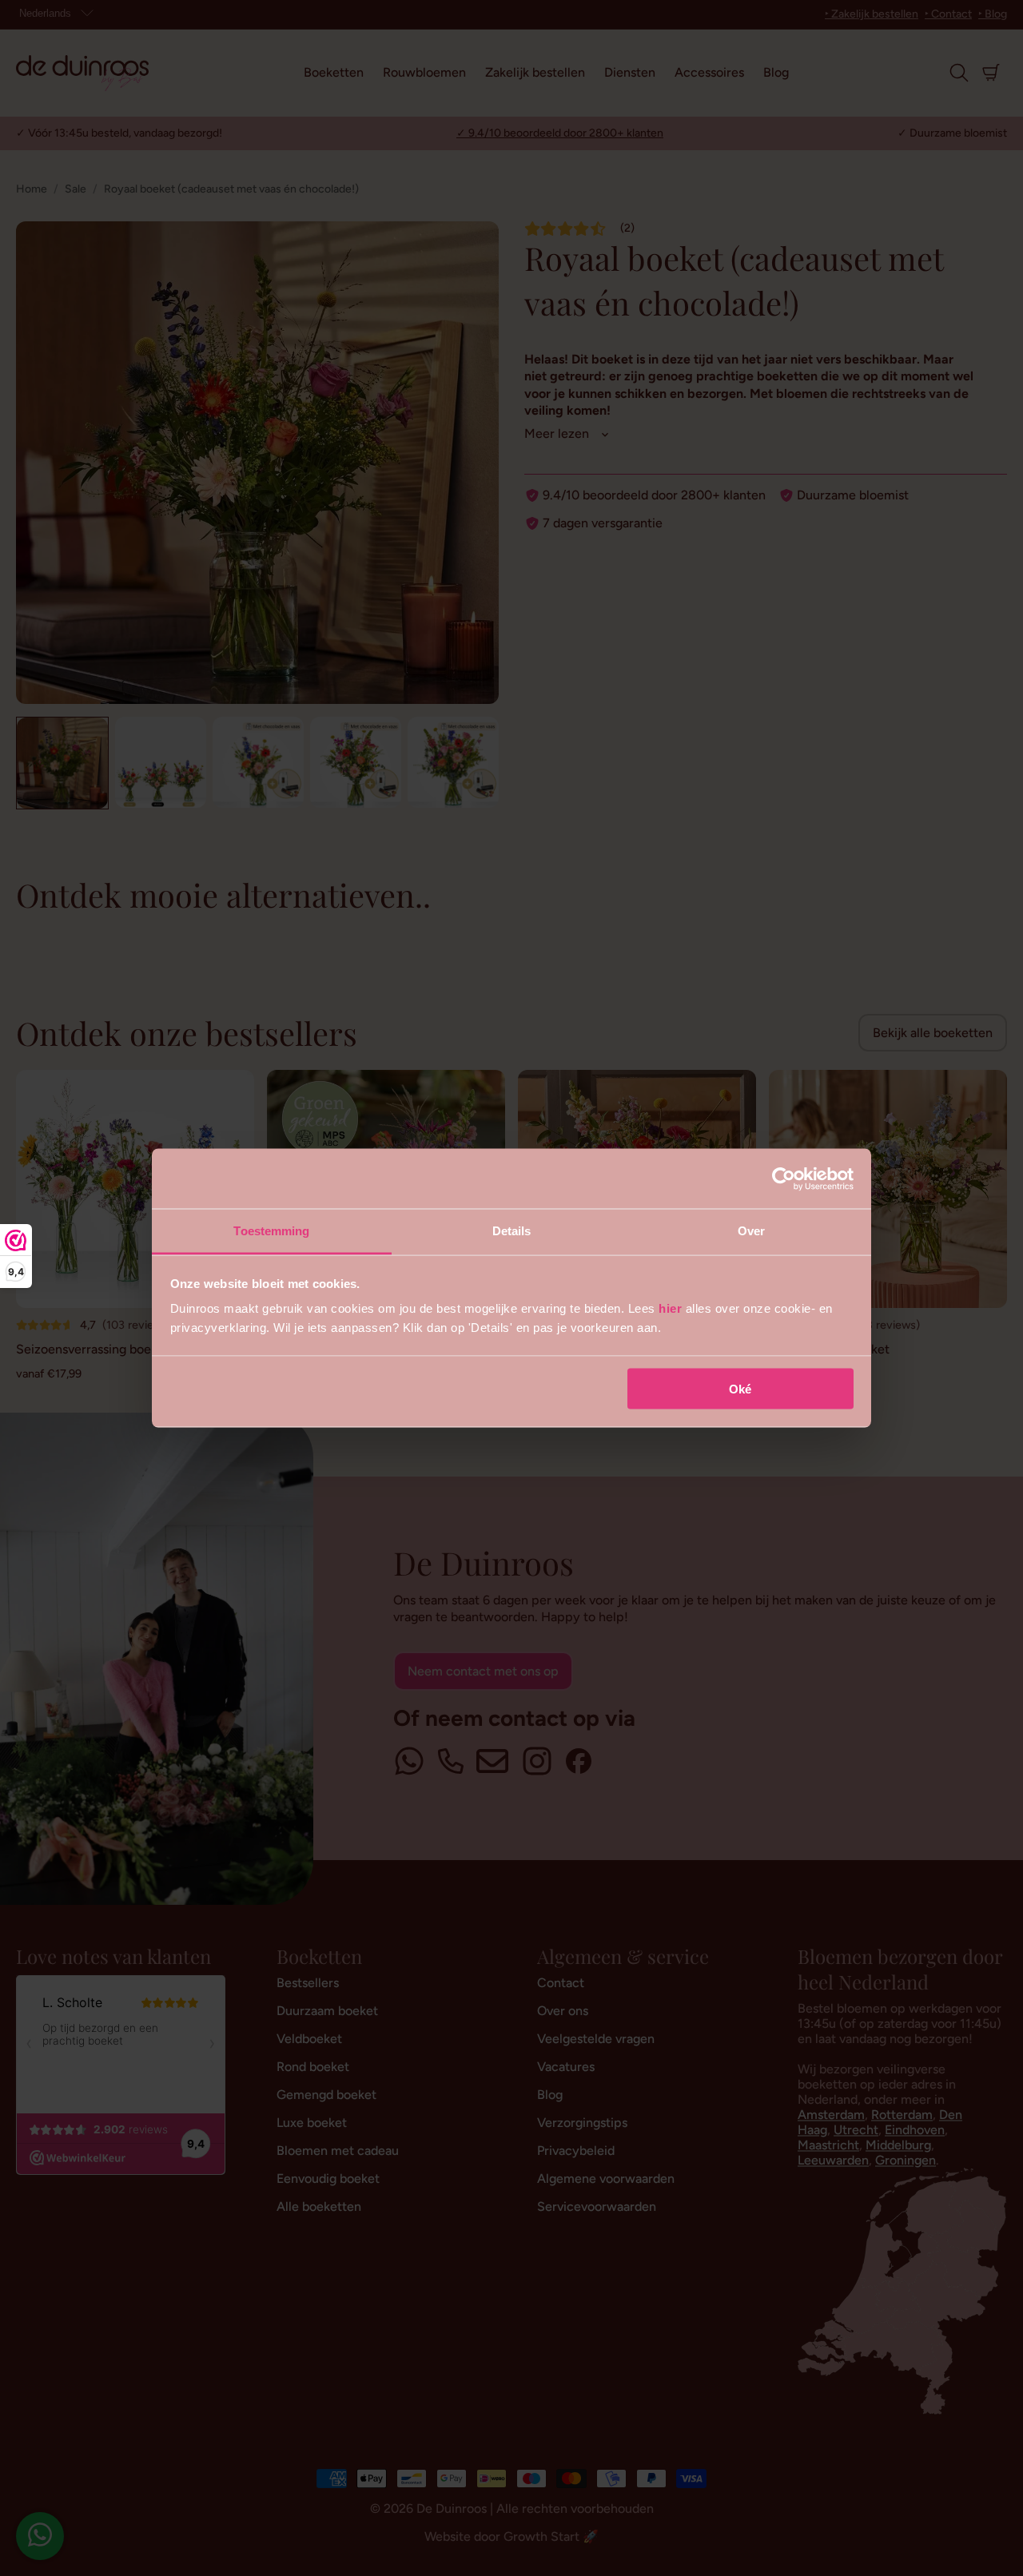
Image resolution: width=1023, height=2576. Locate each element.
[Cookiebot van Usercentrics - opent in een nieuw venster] (784, 1179)
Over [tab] (751, 1231)
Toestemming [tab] (271, 1231)
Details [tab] (512, 1231)
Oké (740, 1388)
